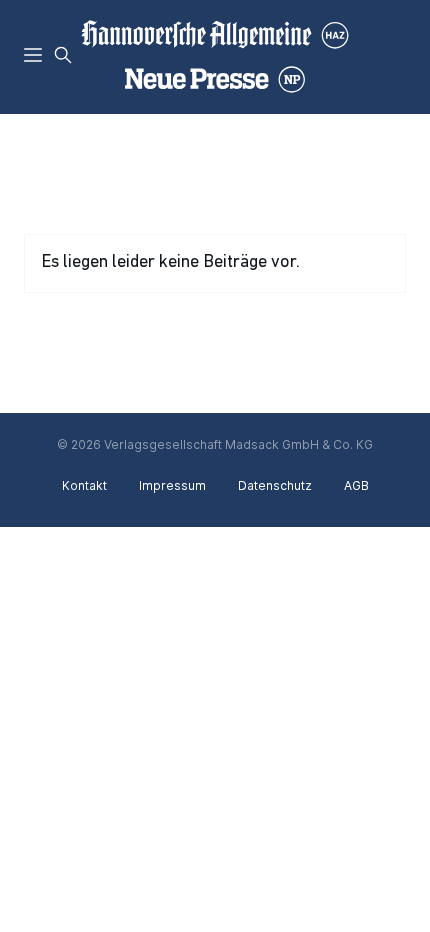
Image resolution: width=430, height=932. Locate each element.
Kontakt (84, 485)
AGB (356, 485)
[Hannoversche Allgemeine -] (214, 57)
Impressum (172, 485)
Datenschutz (275, 485)
